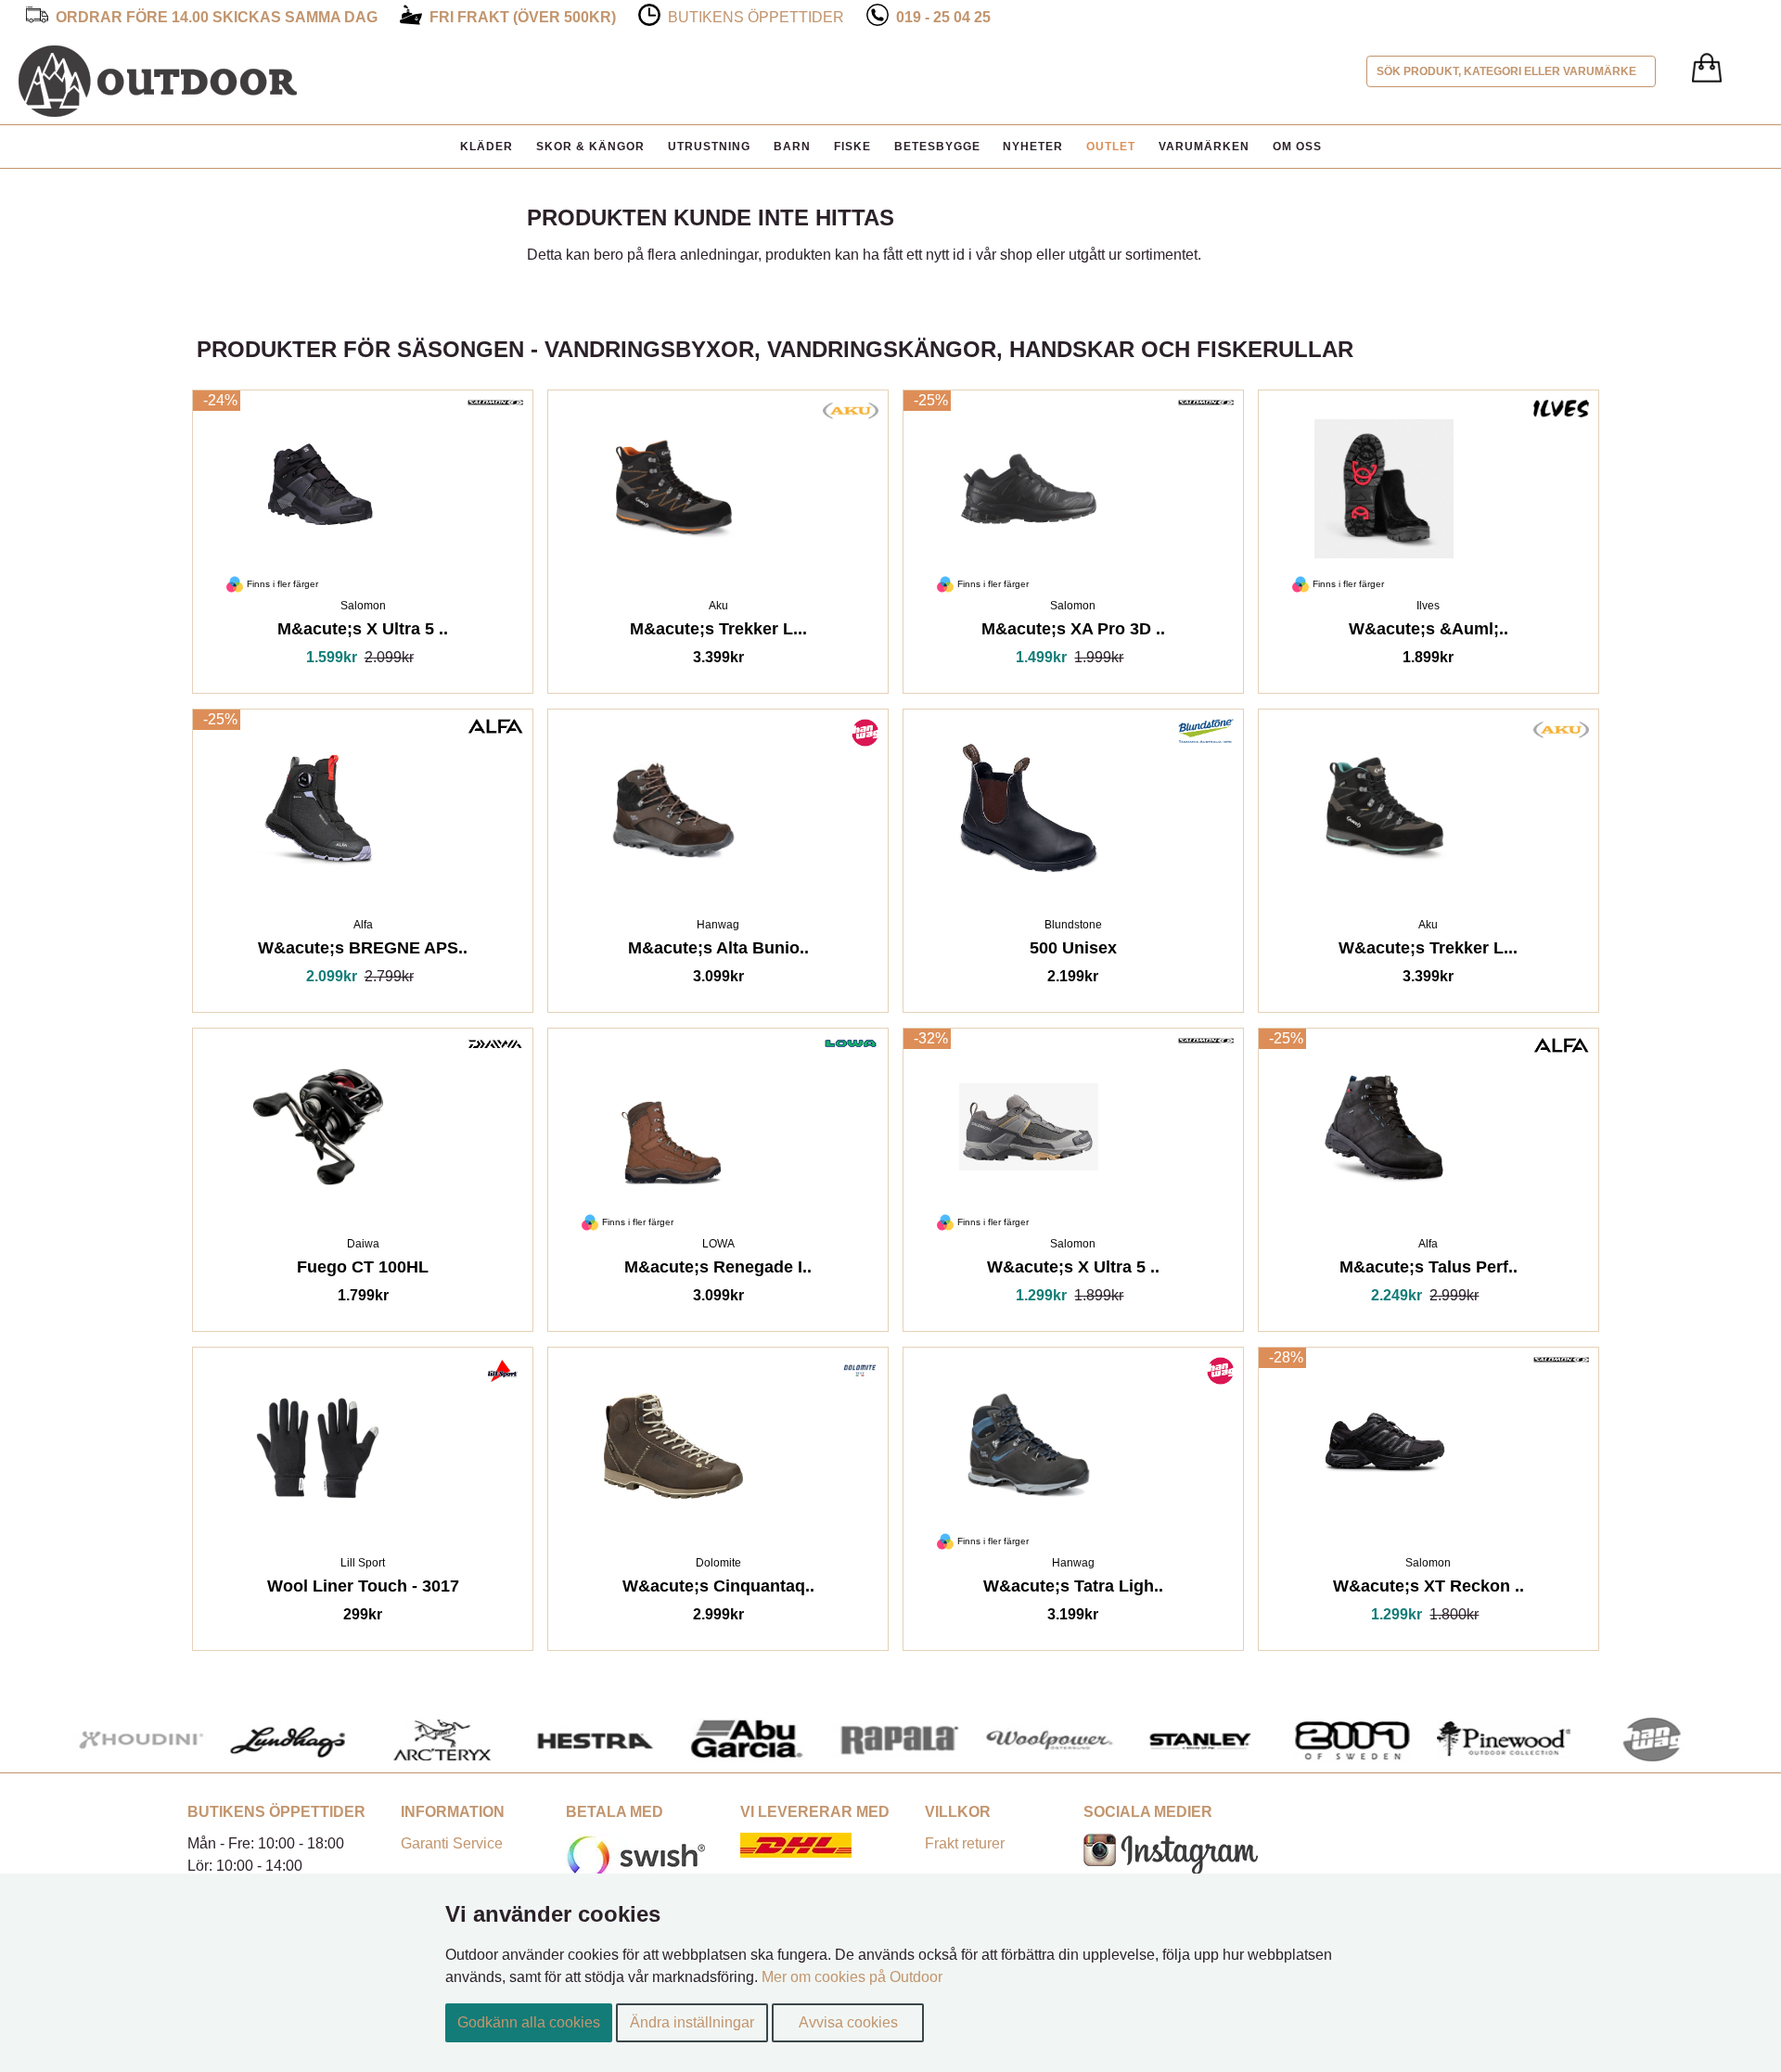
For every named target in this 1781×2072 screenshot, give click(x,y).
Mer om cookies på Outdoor (852, 1977)
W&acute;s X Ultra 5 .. (1073, 1270)
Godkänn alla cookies (529, 2022)
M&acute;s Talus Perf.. (1429, 1270)
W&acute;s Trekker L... (1428, 951)
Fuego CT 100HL (363, 1270)
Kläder (487, 147)
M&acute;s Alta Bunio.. (718, 951)
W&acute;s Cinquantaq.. (718, 1589)
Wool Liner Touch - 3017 (363, 1589)
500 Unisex (1073, 951)
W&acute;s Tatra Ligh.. (1073, 1589)
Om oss (1297, 147)
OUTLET (1111, 147)
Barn (792, 147)
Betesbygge (937, 147)
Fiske (852, 147)
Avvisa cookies (848, 2022)
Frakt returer (965, 1843)
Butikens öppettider (756, 17)
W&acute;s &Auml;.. (1429, 632)
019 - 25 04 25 (943, 17)
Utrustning (709, 147)
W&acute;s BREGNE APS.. (363, 951)
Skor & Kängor (590, 147)
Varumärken (1204, 147)
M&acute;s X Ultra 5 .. (363, 632)
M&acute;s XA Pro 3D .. (1073, 632)
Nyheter (1033, 147)
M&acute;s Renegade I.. (718, 1270)
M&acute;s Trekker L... (718, 632)
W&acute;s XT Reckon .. (1429, 1589)
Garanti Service (452, 1843)
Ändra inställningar (692, 2022)
